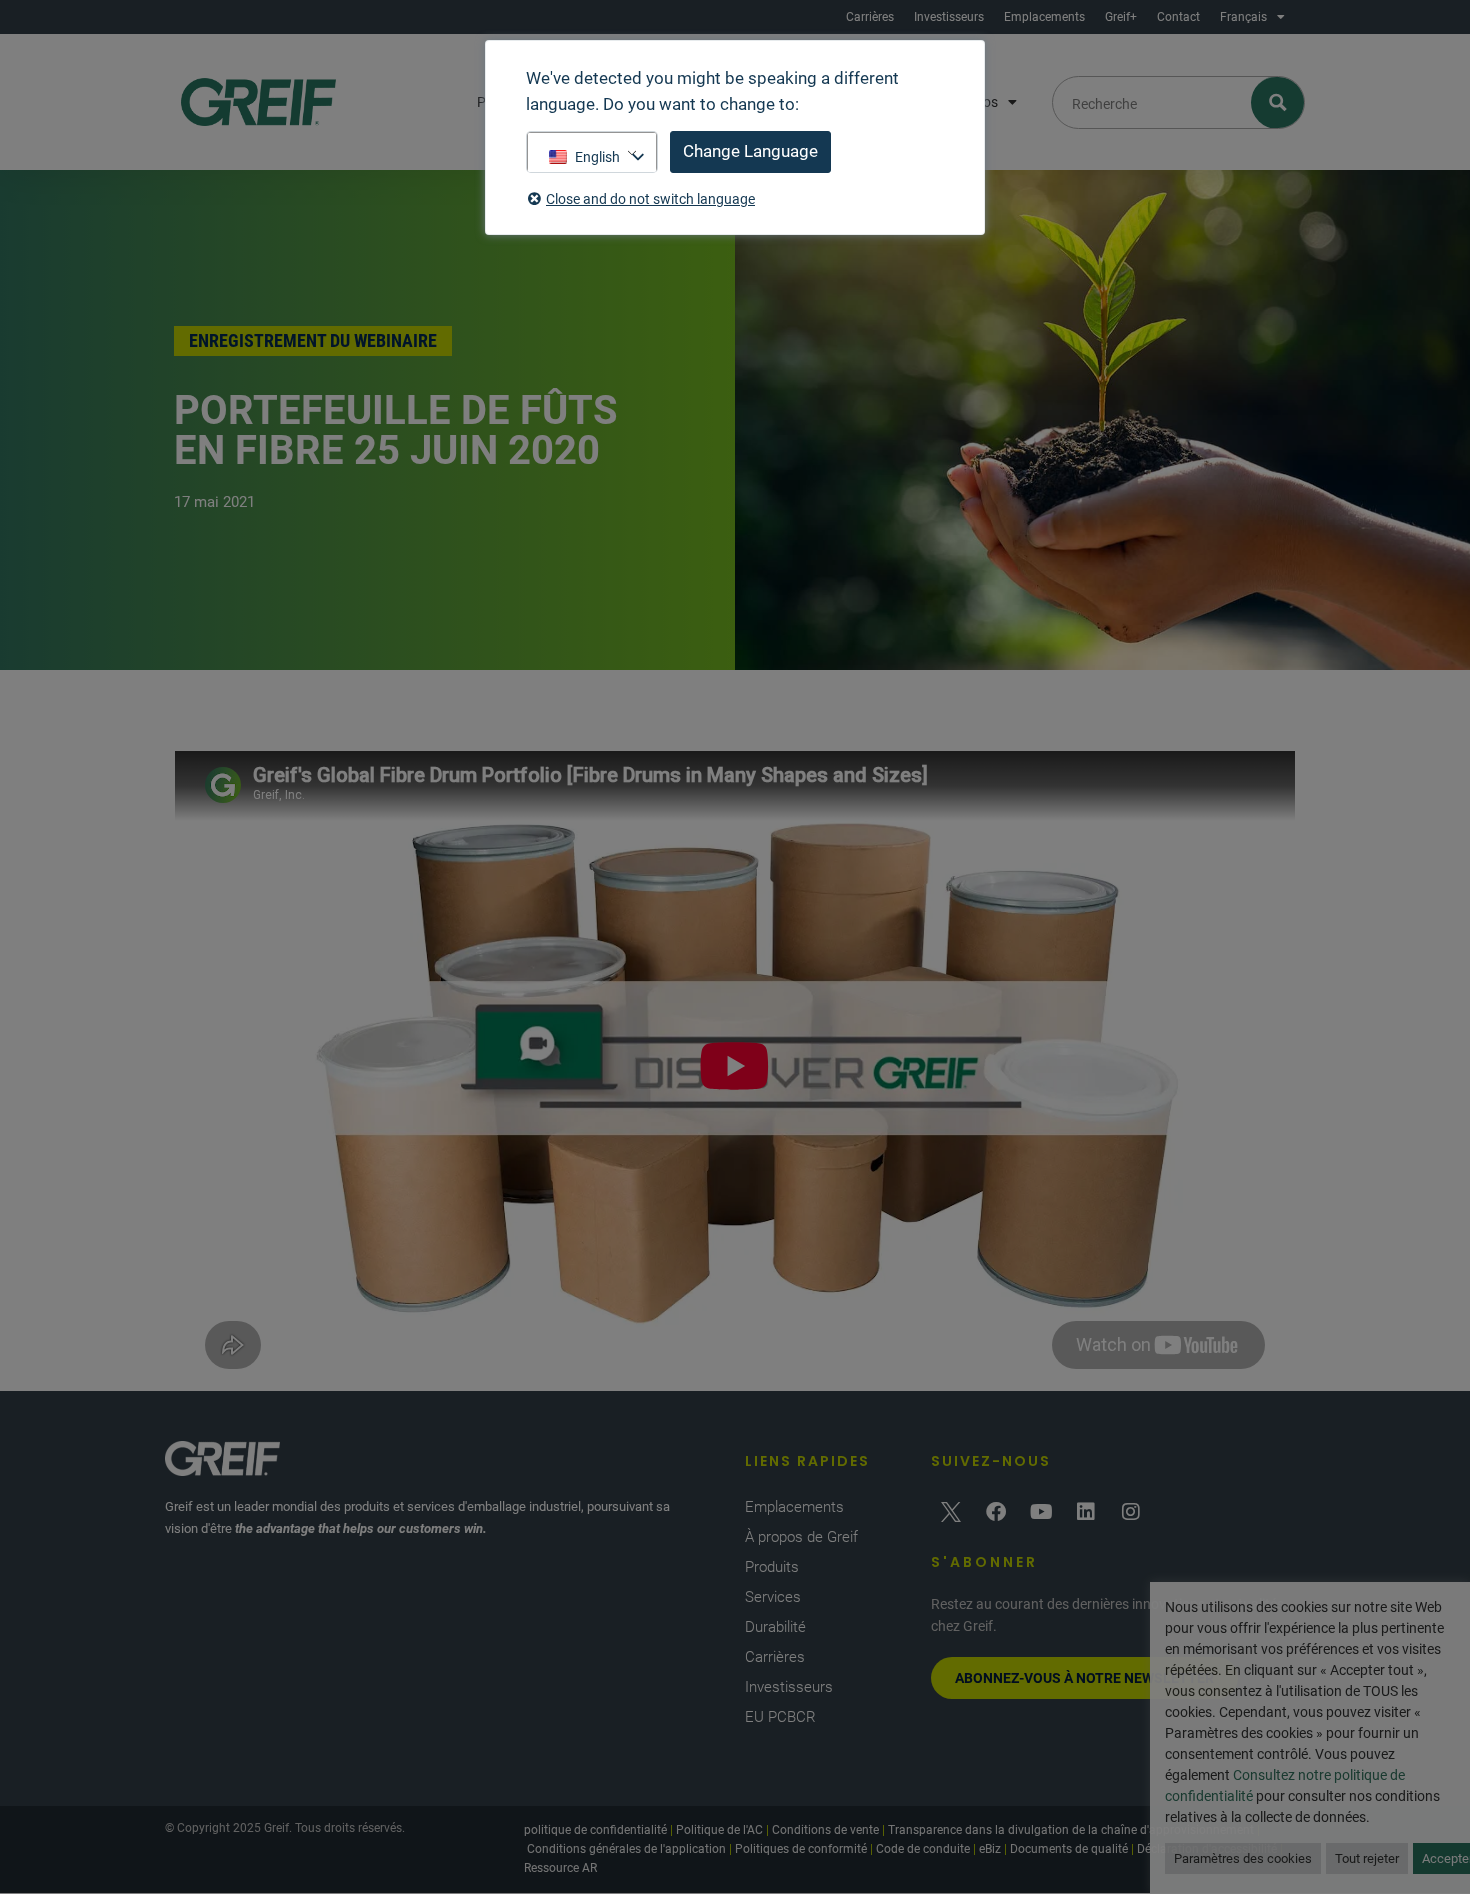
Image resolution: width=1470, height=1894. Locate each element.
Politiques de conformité (801, 1849)
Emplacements (1044, 17)
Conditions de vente (825, 1830)
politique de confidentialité (595, 1830)
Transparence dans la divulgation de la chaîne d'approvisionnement (1071, 1830)
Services (773, 1597)
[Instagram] (1131, 1512)
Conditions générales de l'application (626, 1849)
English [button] (597, 157)
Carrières (870, 17)
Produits (772, 1567)
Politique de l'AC (719, 1830)
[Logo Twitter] (951, 1512)
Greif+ (1121, 17)
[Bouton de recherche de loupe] (1278, 102)
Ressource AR (560, 1868)
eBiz (990, 1849)
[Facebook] (996, 1512)
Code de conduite (923, 1849)
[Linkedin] (1086, 1512)
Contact (1178, 17)
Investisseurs (949, 17)
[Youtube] (1041, 1512)
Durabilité (775, 1627)
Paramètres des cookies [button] (1243, 1858)
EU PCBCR (780, 1717)
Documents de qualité (1069, 1849)
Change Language (750, 151)
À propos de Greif (801, 1537)
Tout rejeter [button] (1367, 1858)
